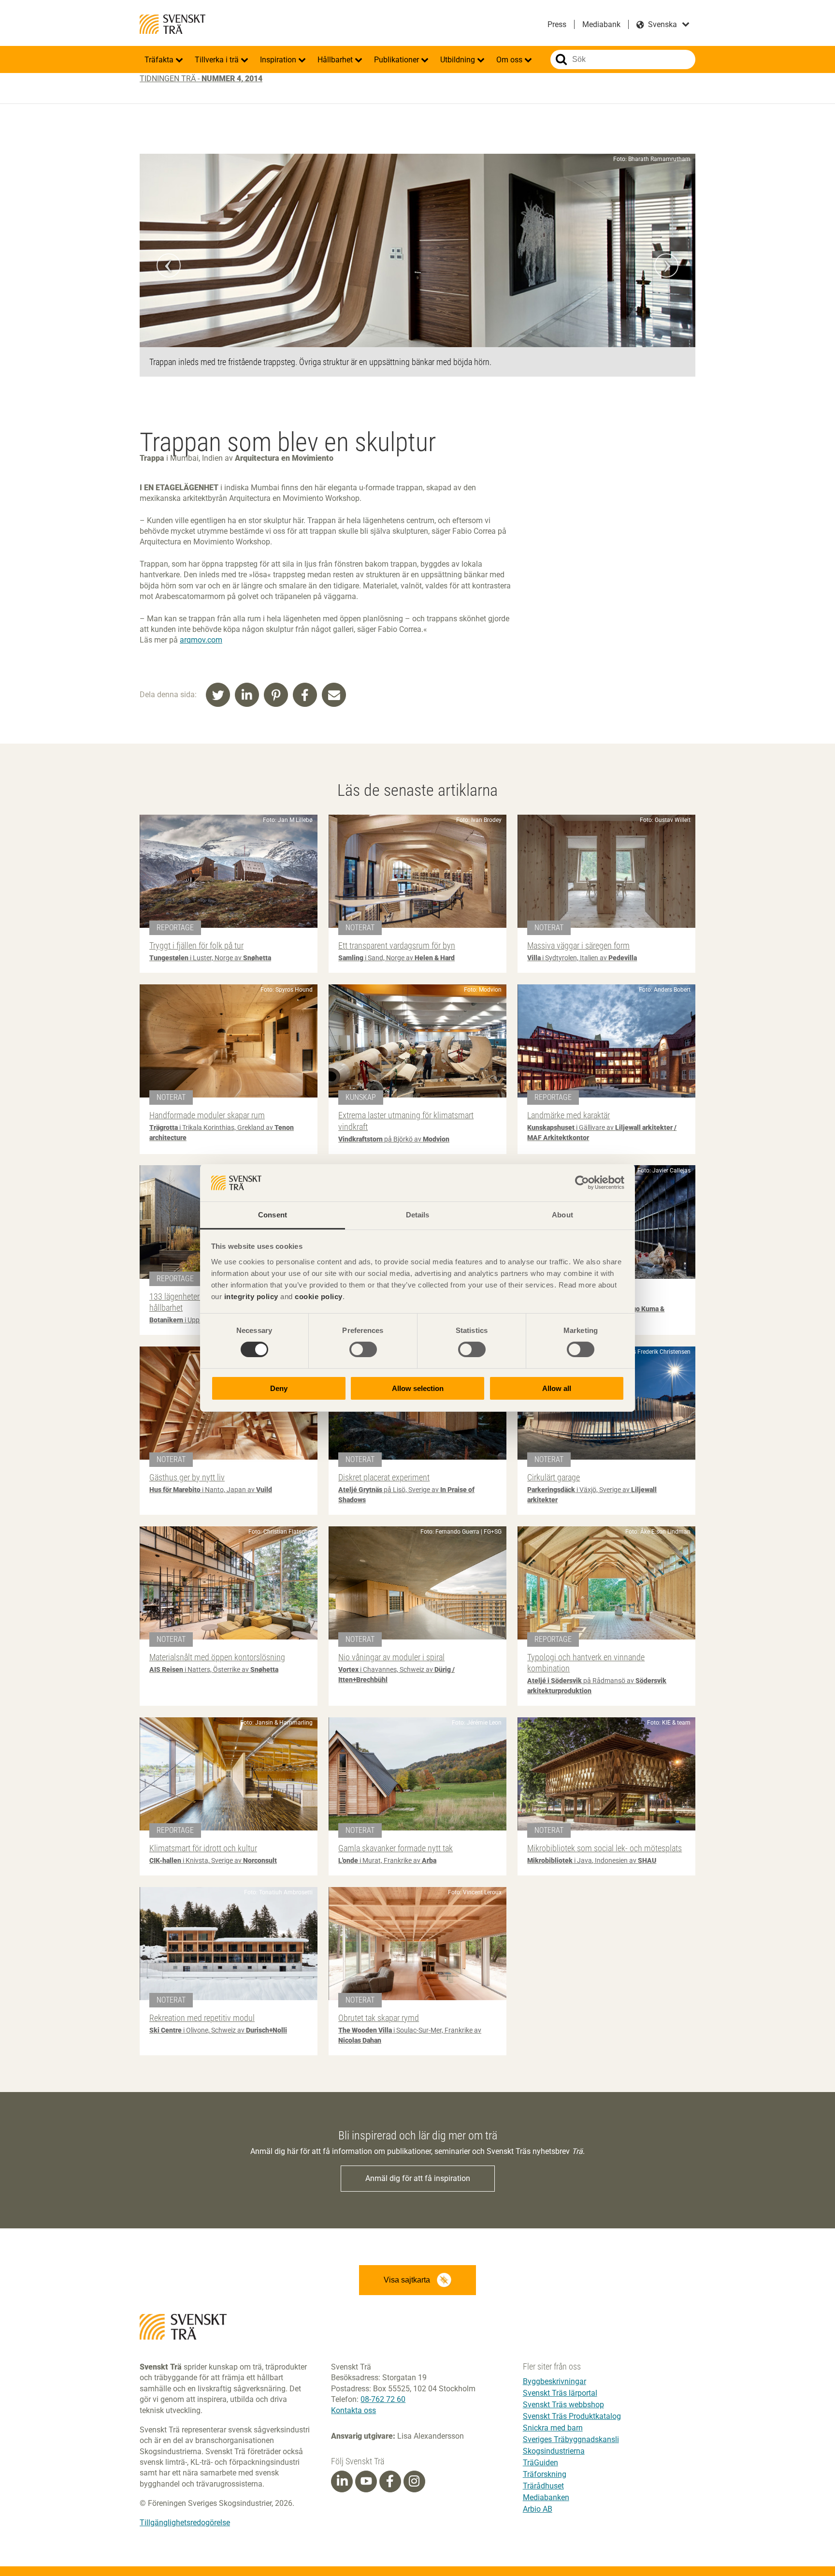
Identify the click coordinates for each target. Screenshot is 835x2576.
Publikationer (397, 60)
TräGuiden (540, 2463)
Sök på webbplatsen (561, 59)
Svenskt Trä (173, 24)
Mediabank (601, 24)
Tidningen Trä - (201, 79)
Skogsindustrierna (554, 2451)
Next (666, 265)
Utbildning (459, 60)
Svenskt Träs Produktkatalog (572, 2416)
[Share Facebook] (305, 695)
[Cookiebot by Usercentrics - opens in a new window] (582, 1183)
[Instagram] (414, 2481)
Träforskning (545, 2474)
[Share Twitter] (218, 695)
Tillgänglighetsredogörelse (185, 2523)
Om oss (510, 60)
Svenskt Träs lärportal (560, 2393)
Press (557, 24)
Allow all (557, 1388)
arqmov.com (201, 640)
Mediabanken (546, 2497)
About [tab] (562, 1215)
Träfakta (160, 60)
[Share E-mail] (334, 695)
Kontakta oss (353, 2410)
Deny (279, 1388)
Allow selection (418, 1388)
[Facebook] (390, 2481)
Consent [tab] (273, 1215)
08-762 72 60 (383, 2399)
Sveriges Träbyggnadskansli (571, 2439)
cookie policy (319, 1296)
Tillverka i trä (218, 60)
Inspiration (279, 60)
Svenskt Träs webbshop (563, 2405)
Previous (169, 265)
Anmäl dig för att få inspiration (418, 2178)
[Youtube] (366, 2481)
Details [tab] (418, 1215)
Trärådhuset (543, 2486)
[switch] (363, 1349)
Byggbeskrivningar (554, 2381)
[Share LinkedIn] (247, 695)
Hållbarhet (336, 60)
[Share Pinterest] (276, 695)
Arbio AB (538, 2509)
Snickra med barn (553, 2428)
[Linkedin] (342, 2481)
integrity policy (251, 1296)
